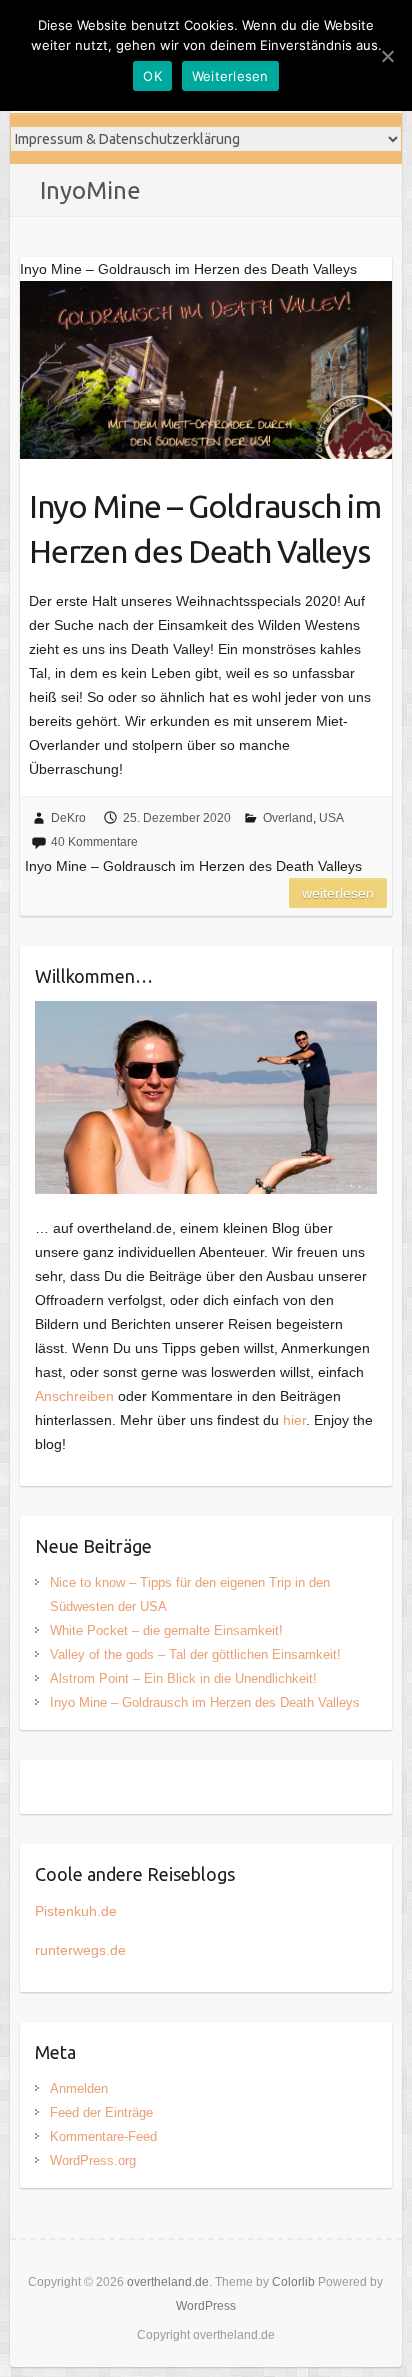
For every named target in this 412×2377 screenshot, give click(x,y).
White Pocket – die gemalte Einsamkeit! (166, 1630)
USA (331, 818)
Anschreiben (74, 1396)
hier (294, 1420)
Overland (288, 818)
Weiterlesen (338, 893)
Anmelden (79, 2088)
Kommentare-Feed (103, 2136)
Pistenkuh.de (76, 1911)
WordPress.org (93, 2160)
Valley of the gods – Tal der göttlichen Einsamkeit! (195, 1654)
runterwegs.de (80, 1950)
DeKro (68, 818)
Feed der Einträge (101, 2112)
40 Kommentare (94, 842)
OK (152, 76)
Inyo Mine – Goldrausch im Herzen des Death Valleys (205, 528)
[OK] (387, 56)
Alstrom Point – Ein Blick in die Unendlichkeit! (183, 1678)
